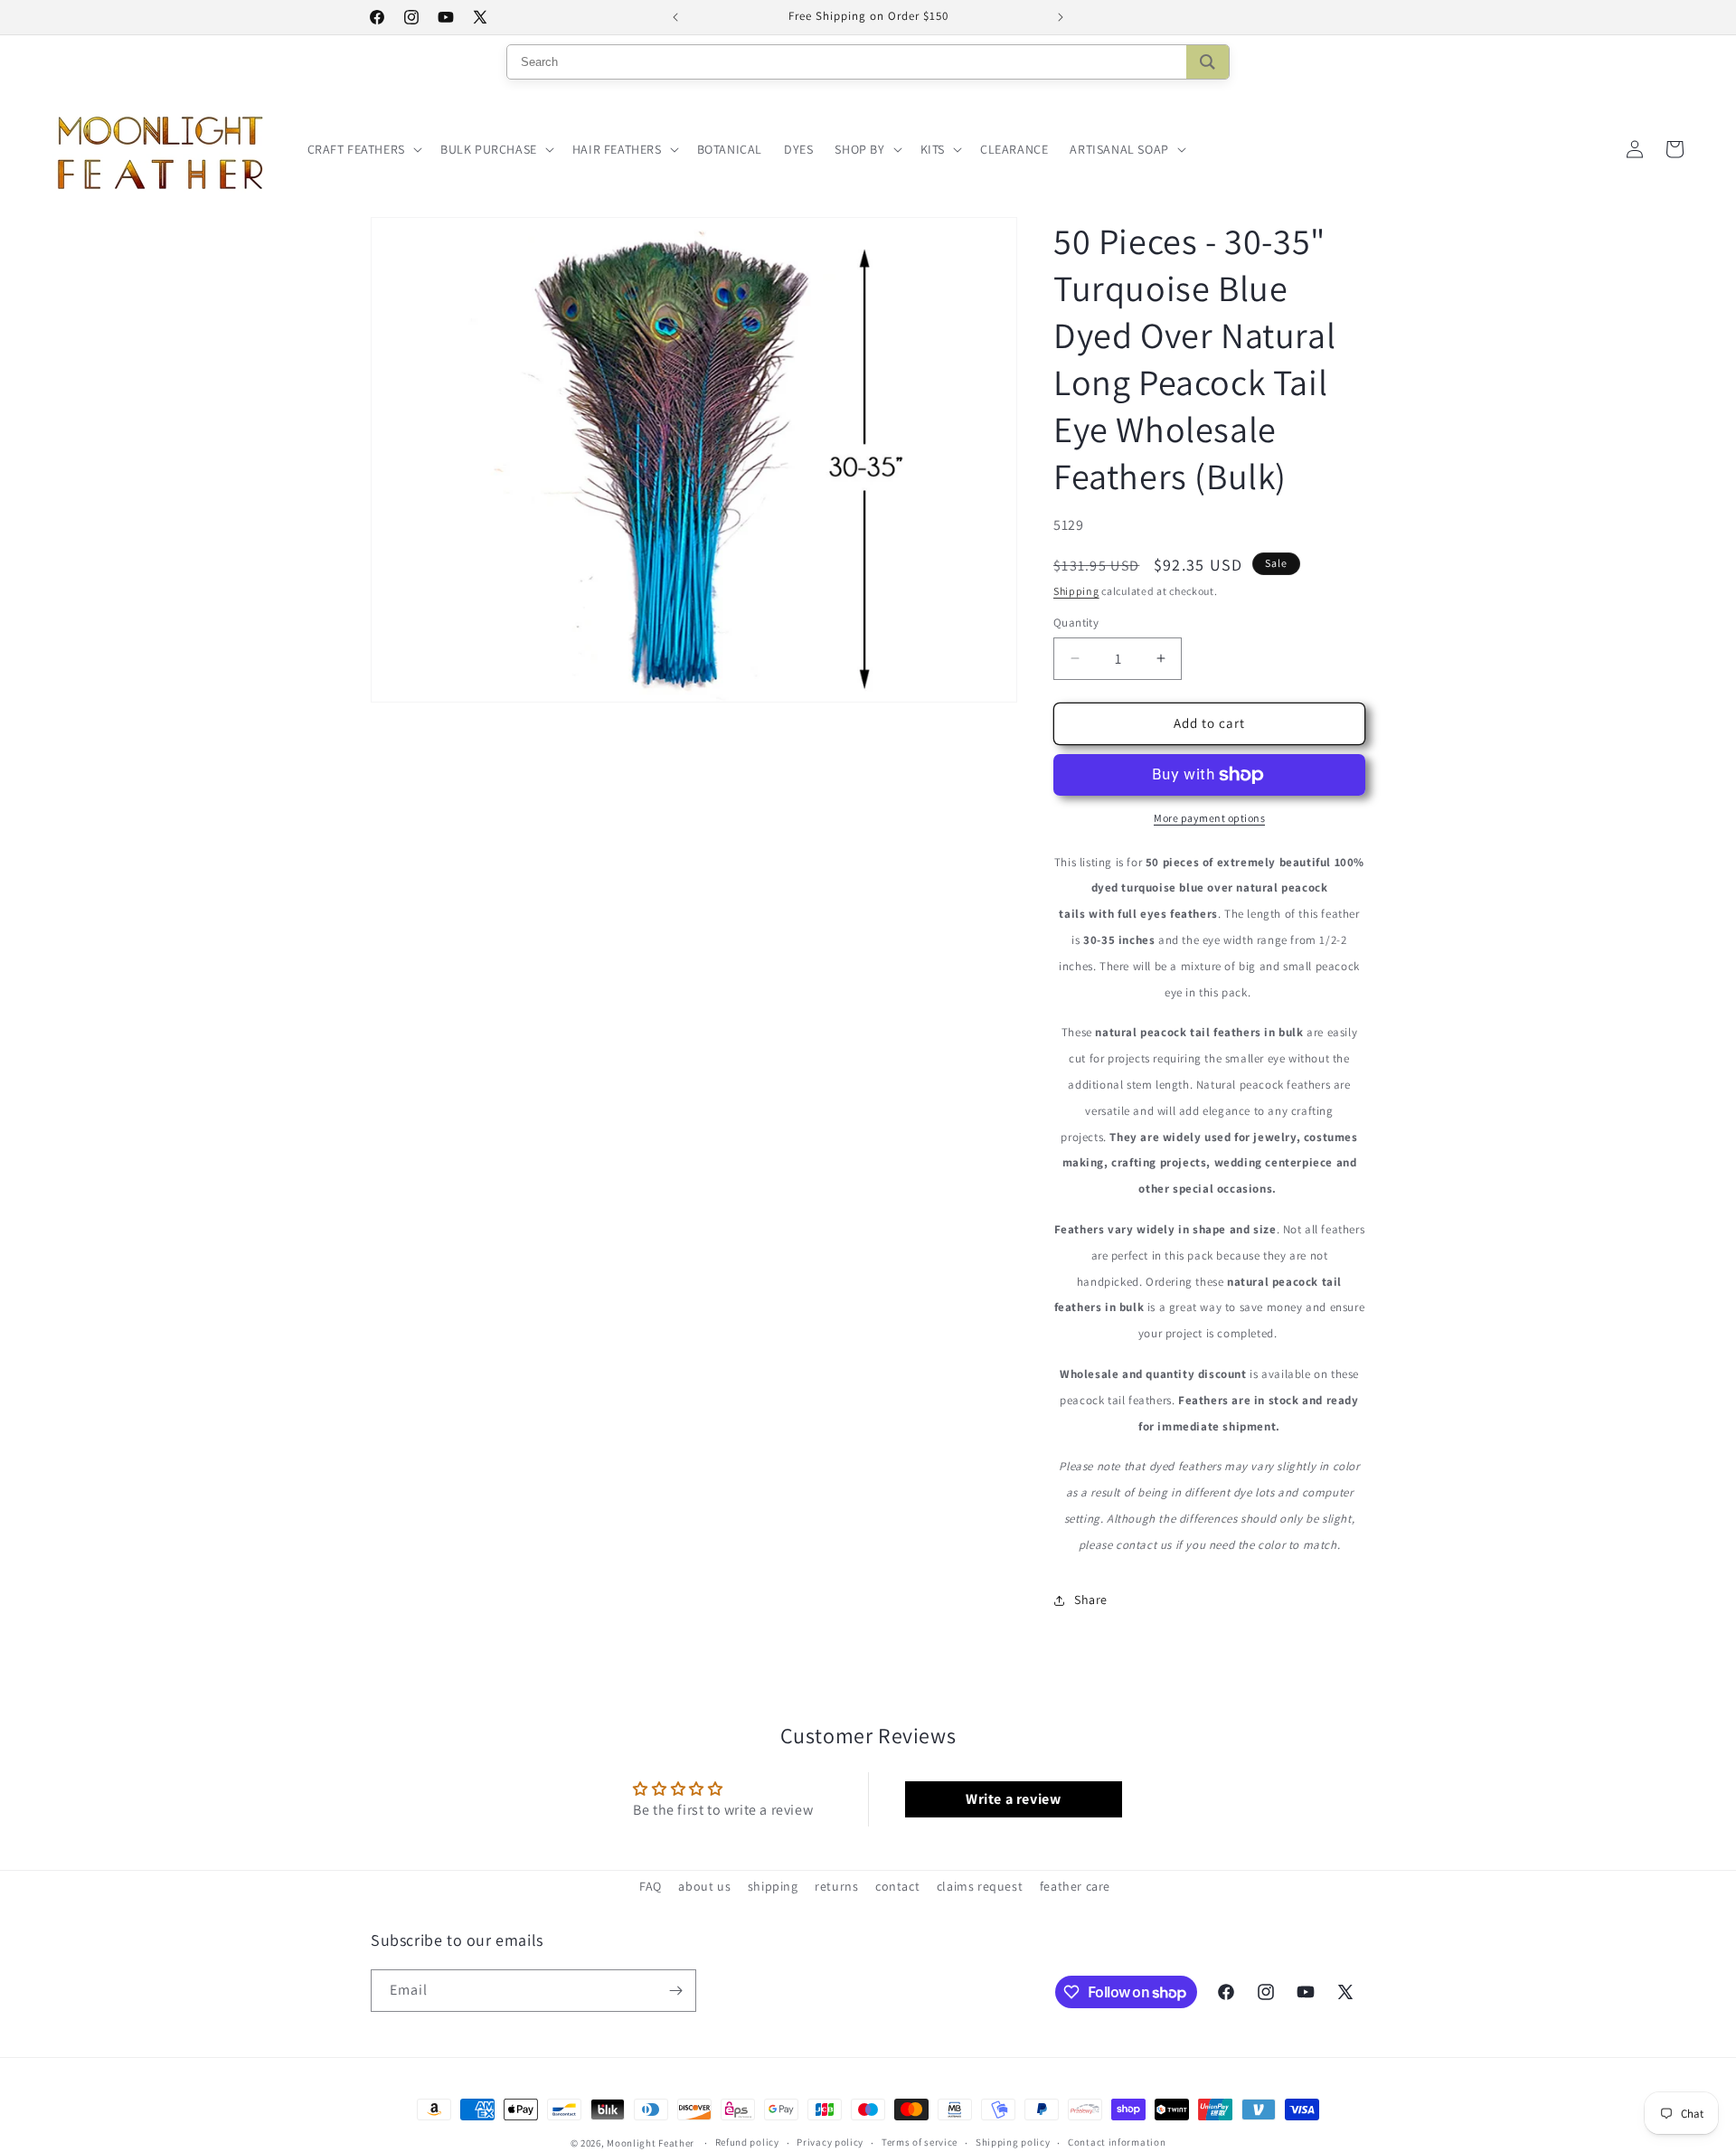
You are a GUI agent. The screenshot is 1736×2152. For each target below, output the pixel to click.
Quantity (1076, 623)
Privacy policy (830, 2143)
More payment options (1209, 818)
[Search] (1208, 62)
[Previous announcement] (675, 17)
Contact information (1117, 2143)
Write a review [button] (1013, 1799)
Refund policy (747, 2143)
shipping (773, 1886)
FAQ (651, 1886)
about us (704, 1886)
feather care (1075, 1886)
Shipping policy (1013, 2143)
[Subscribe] (675, 1991)
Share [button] (1091, 1600)
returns (836, 1886)
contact (897, 1886)
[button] (363, 149)
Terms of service (920, 2143)
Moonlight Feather (651, 2143)
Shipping (1076, 591)
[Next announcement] (1061, 17)
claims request (980, 1886)
